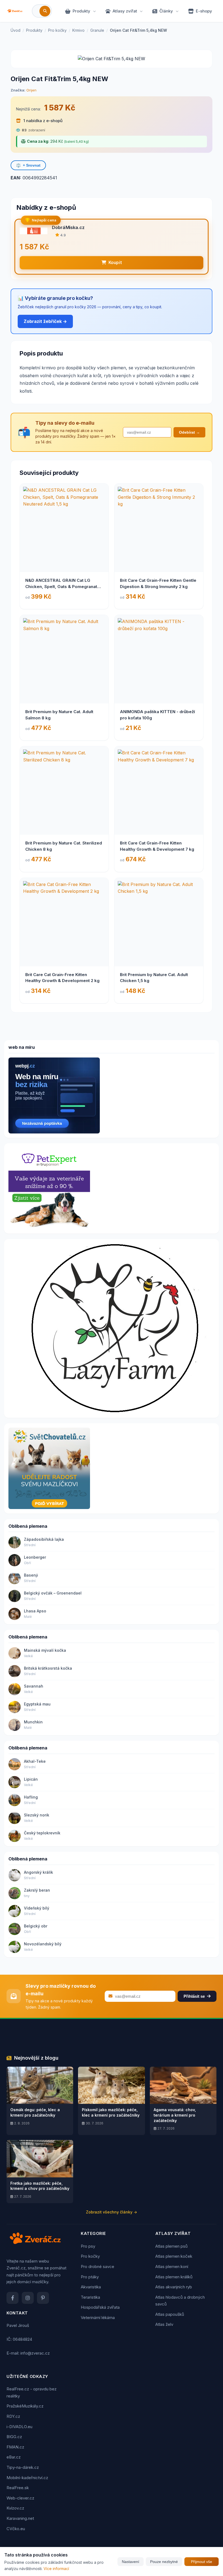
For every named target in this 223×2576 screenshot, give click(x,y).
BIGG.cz (14, 2437)
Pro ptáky (90, 2277)
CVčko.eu (16, 2529)
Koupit (115, 263)
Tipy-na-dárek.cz (23, 2467)
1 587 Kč (60, 108)
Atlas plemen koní (172, 2267)
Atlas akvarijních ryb (174, 2287)
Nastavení (131, 2562)
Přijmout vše (202, 2562)
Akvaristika (91, 2287)
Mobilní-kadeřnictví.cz (27, 2478)
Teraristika (90, 2297)
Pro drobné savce (97, 2267)
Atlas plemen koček (174, 2256)
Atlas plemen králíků (174, 2277)
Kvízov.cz (15, 2508)
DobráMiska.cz (68, 227)
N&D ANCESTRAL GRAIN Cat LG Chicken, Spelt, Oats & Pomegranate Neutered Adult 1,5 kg (63, 586)
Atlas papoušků (170, 2314)
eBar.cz (14, 2457)
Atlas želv (164, 2324)
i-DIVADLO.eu (19, 2427)
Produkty (81, 11)
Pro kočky (57, 30)
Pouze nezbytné (164, 2562)
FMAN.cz (15, 2447)
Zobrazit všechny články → (112, 2212)
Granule (97, 30)
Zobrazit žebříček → (45, 321)
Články (166, 11)
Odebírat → (189, 432)
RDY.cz (13, 2416)
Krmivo (78, 30)
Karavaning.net (20, 2518)
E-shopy (204, 11)
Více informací (56, 2569)
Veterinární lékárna (98, 2318)
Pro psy (88, 2246)
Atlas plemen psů (171, 2246)
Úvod (16, 30)
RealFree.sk (18, 2488)
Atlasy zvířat (125, 11)
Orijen (31, 90)
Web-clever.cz (20, 2498)
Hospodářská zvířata (100, 2307)
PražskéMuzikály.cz (25, 2406)
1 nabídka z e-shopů (42, 121)
